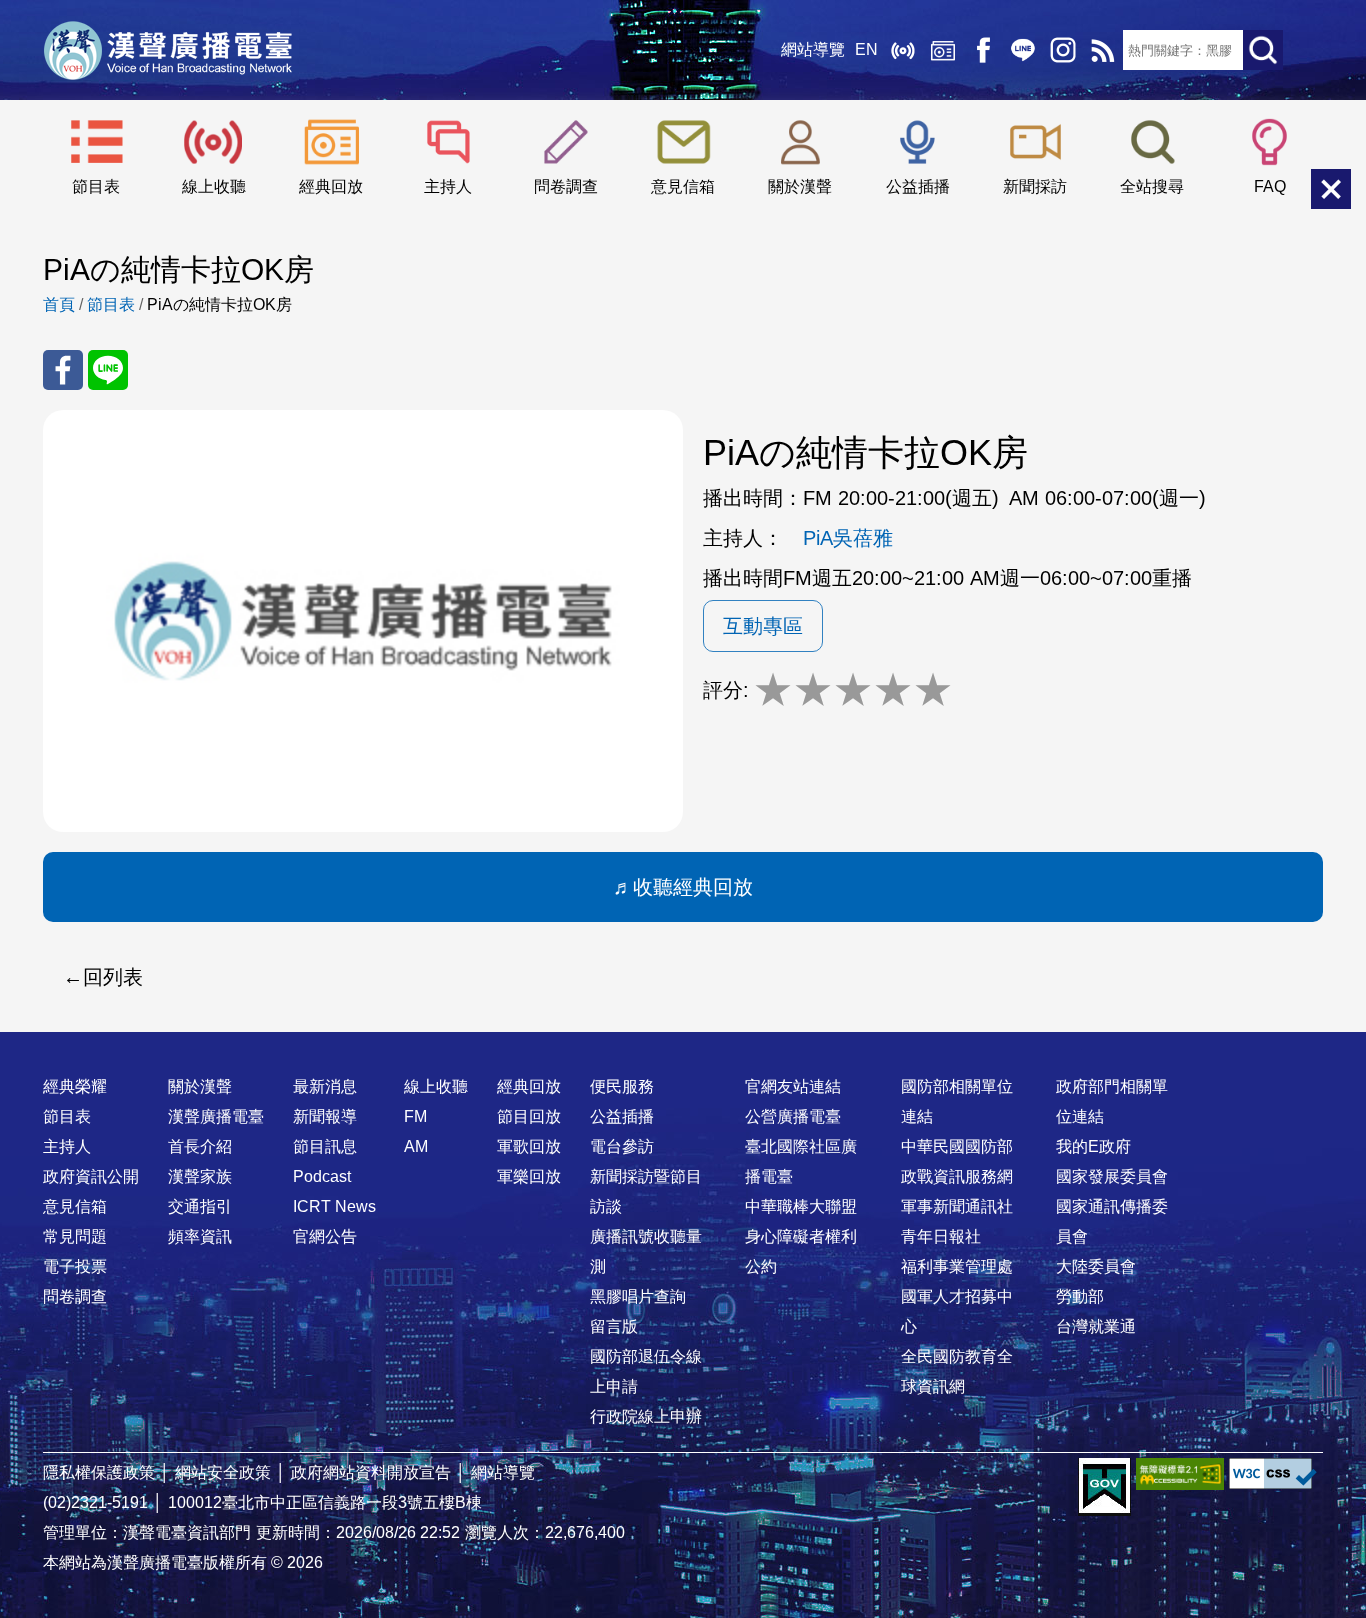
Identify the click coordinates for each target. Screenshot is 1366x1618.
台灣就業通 (1096, 1326)
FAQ (1270, 186)
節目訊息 (325, 1146)
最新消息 (325, 1086)
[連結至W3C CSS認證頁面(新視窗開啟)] (1273, 1473)
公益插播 (918, 186)
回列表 (113, 977)
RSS (1103, 50)
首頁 (59, 304)
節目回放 (529, 1116)
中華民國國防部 (957, 1146)
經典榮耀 (75, 1086)
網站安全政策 (223, 1472)
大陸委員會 (1096, 1266)
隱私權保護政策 (99, 1472)
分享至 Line (108, 370)
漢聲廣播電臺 (168, 50)
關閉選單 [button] (1331, 189)
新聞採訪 (1035, 186)
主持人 (448, 186)
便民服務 (622, 1086)
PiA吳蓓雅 (848, 538)
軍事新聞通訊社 (957, 1206)
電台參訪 (622, 1146)
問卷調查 (566, 186)
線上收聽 (903, 50)
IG (1063, 50)
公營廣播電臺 (793, 1116)
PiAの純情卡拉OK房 (219, 304)
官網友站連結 (793, 1086)
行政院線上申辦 (646, 1416)
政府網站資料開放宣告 (371, 1472)
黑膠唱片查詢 (638, 1296)
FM (415, 1116)
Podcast (322, 1176)
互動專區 (763, 626)
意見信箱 (683, 186)
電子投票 (75, 1266)
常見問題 (75, 1236)
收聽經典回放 (693, 887)
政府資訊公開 (91, 1176)
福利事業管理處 (957, 1266)
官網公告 (325, 1236)
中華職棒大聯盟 (801, 1206)
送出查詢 (1263, 50)
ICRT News (334, 1206)
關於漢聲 (800, 186)
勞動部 (1080, 1296)
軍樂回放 (529, 1176)
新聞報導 (325, 1116)
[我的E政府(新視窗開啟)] (1104, 1487)
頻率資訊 (200, 1236)
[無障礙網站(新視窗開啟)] (1180, 1473)
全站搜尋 (1152, 186)
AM (416, 1146)
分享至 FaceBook (63, 370)
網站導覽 (813, 49)
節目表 (96, 186)
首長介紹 (200, 1146)
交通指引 (200, 1206)
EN (866, 49)
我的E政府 (1093, 1146)
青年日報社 (941, 1236)
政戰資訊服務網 (957, 1176)
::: (683, 1047)
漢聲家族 (200, 1176)
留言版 (614, 1326)
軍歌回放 (529, 1146)
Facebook (983, 50)
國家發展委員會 (1112, 1176)
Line (1023, 50)
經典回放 (943, 50)
